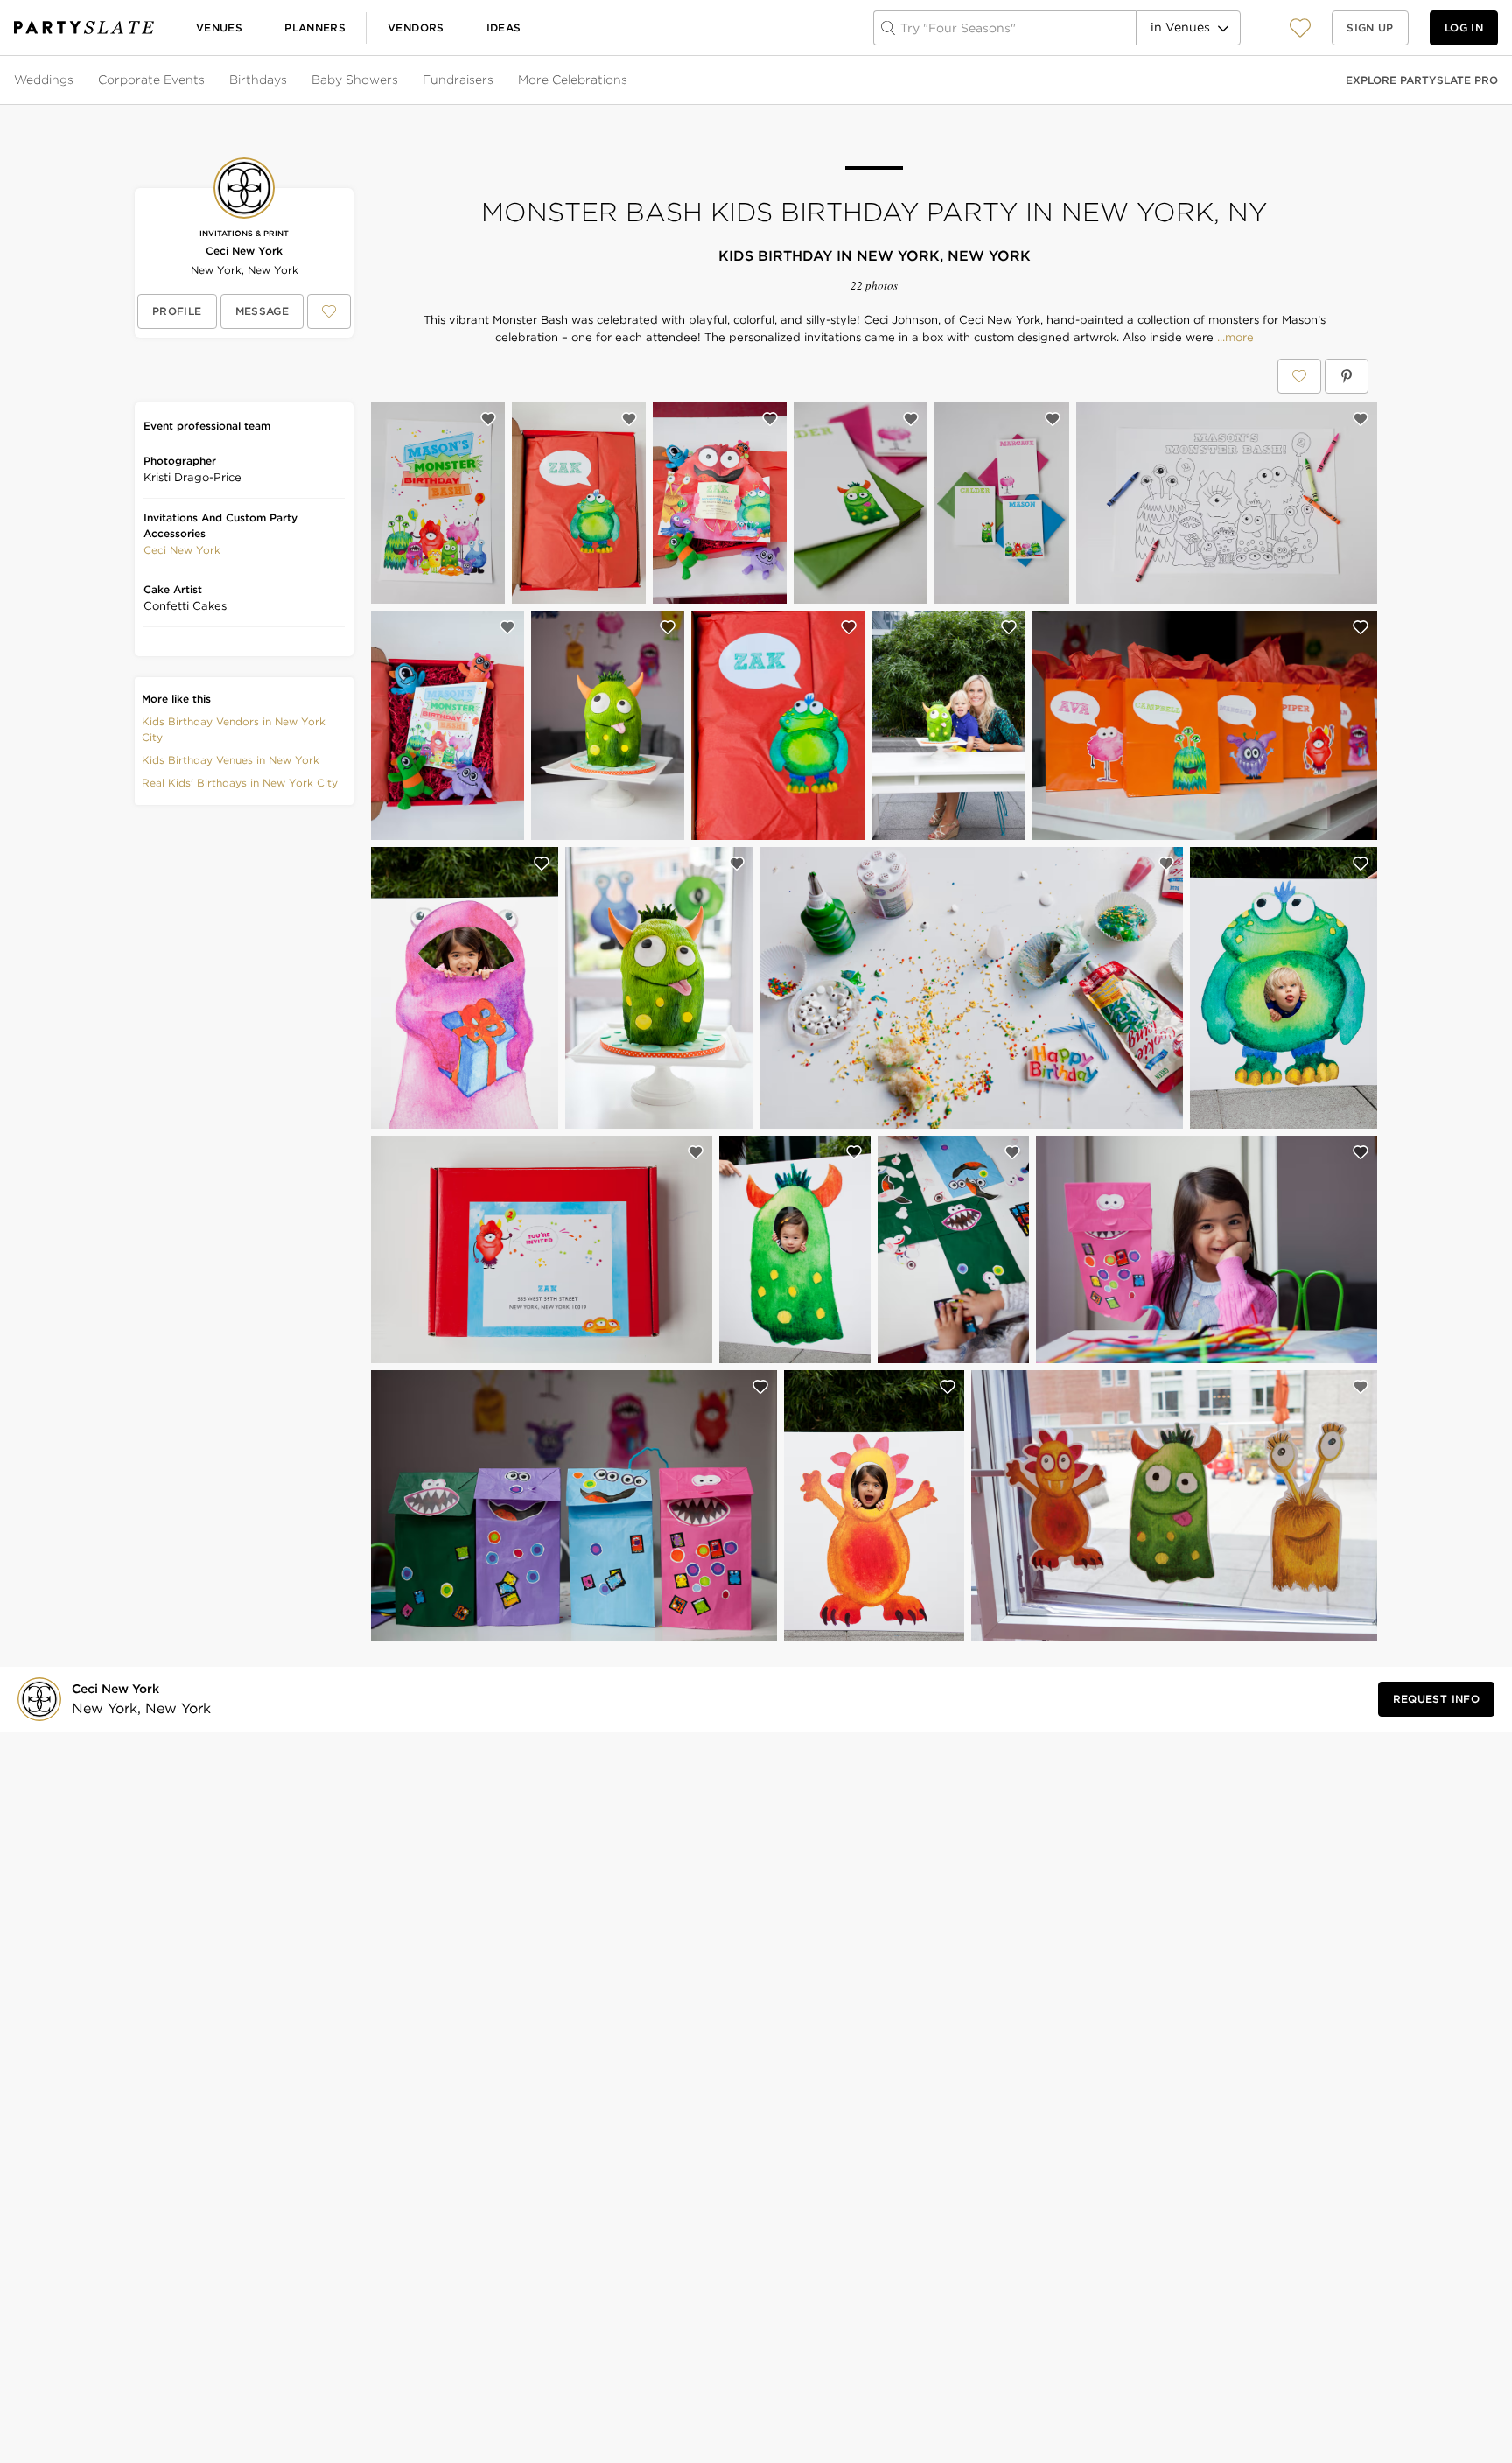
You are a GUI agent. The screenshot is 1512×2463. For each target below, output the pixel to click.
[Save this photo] (488, 419)
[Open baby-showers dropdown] (400, 80)
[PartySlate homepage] (84, 28)
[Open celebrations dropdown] (629, 80)
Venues (219, 28)
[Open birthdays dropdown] (289, 80)
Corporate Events (151, 80)
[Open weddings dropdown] (75, 80)
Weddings (44, 80)
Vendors (416, 28)
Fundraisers (458, 80)
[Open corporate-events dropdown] (206, 80)
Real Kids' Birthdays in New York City (240, 783)
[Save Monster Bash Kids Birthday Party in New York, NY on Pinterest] (1347, 376)
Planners (315, 28)
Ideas (504, 28)
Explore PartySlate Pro (1422, 80)
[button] (1300, 28)
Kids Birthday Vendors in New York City (234, 729)
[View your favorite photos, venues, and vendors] (1300, 28)
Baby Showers (355, 80)
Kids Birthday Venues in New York (231, 760)
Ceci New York (244, 251)
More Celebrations (573, 80)
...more (1234, 338)
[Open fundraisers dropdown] (495, 80)
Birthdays (258, 80)
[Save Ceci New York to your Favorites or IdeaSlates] (329, 311)
